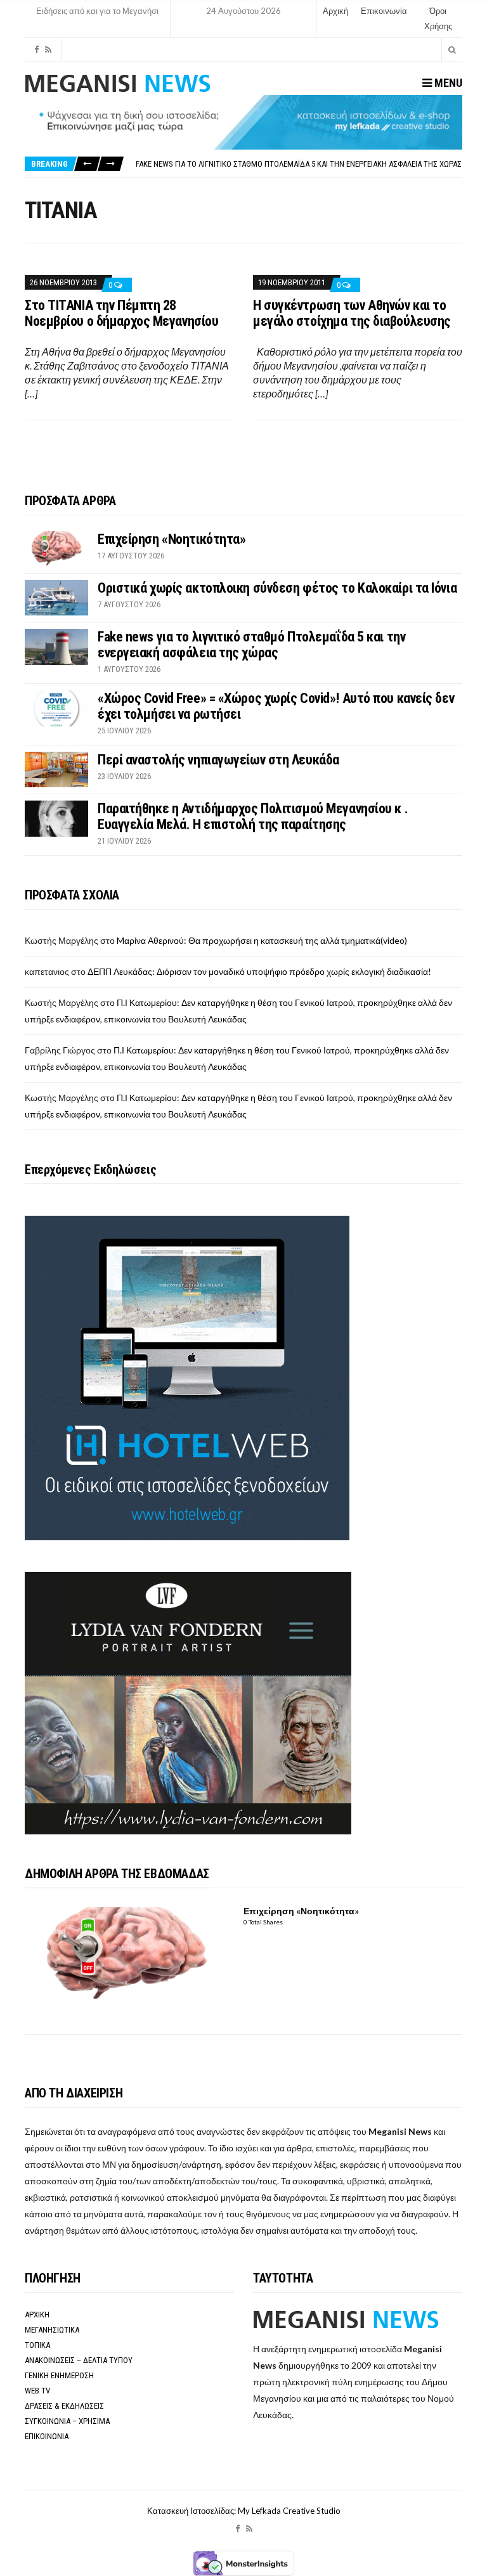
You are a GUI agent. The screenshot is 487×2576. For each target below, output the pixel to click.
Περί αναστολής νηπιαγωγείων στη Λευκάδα (218, 760)
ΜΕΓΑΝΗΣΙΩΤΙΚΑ (52, 2330)
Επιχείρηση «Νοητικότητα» (172, 539)
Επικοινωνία (384, 11)
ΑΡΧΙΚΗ (37, 2315)
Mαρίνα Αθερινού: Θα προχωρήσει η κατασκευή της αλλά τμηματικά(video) (262, 940)
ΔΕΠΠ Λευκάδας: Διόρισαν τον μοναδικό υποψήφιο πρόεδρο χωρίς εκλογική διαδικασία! (259, 971)
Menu (447, 83)
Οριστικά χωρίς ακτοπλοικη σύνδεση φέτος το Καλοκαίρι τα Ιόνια (277, 588)
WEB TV (37, 2391)
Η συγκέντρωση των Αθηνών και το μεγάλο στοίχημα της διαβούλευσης (352, 313)
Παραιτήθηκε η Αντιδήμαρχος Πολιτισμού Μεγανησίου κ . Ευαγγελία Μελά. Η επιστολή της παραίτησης (253, 816)
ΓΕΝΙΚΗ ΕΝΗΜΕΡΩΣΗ (59, 2375)
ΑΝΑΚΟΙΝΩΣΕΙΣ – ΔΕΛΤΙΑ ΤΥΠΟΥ (79, 2360)
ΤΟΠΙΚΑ (37, 2345)
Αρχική (335, 11)
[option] (299, 164)
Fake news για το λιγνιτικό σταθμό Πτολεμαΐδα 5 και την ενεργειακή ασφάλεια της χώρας (299, 164)
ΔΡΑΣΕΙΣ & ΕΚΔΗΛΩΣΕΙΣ (64, 2406)
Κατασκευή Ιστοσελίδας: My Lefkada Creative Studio (244, 2511)
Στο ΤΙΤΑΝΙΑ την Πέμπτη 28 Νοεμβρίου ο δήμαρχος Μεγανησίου (121, 313)
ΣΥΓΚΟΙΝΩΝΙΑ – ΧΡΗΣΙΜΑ (67, 2421)
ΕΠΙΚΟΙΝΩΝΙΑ (47, 2436)
